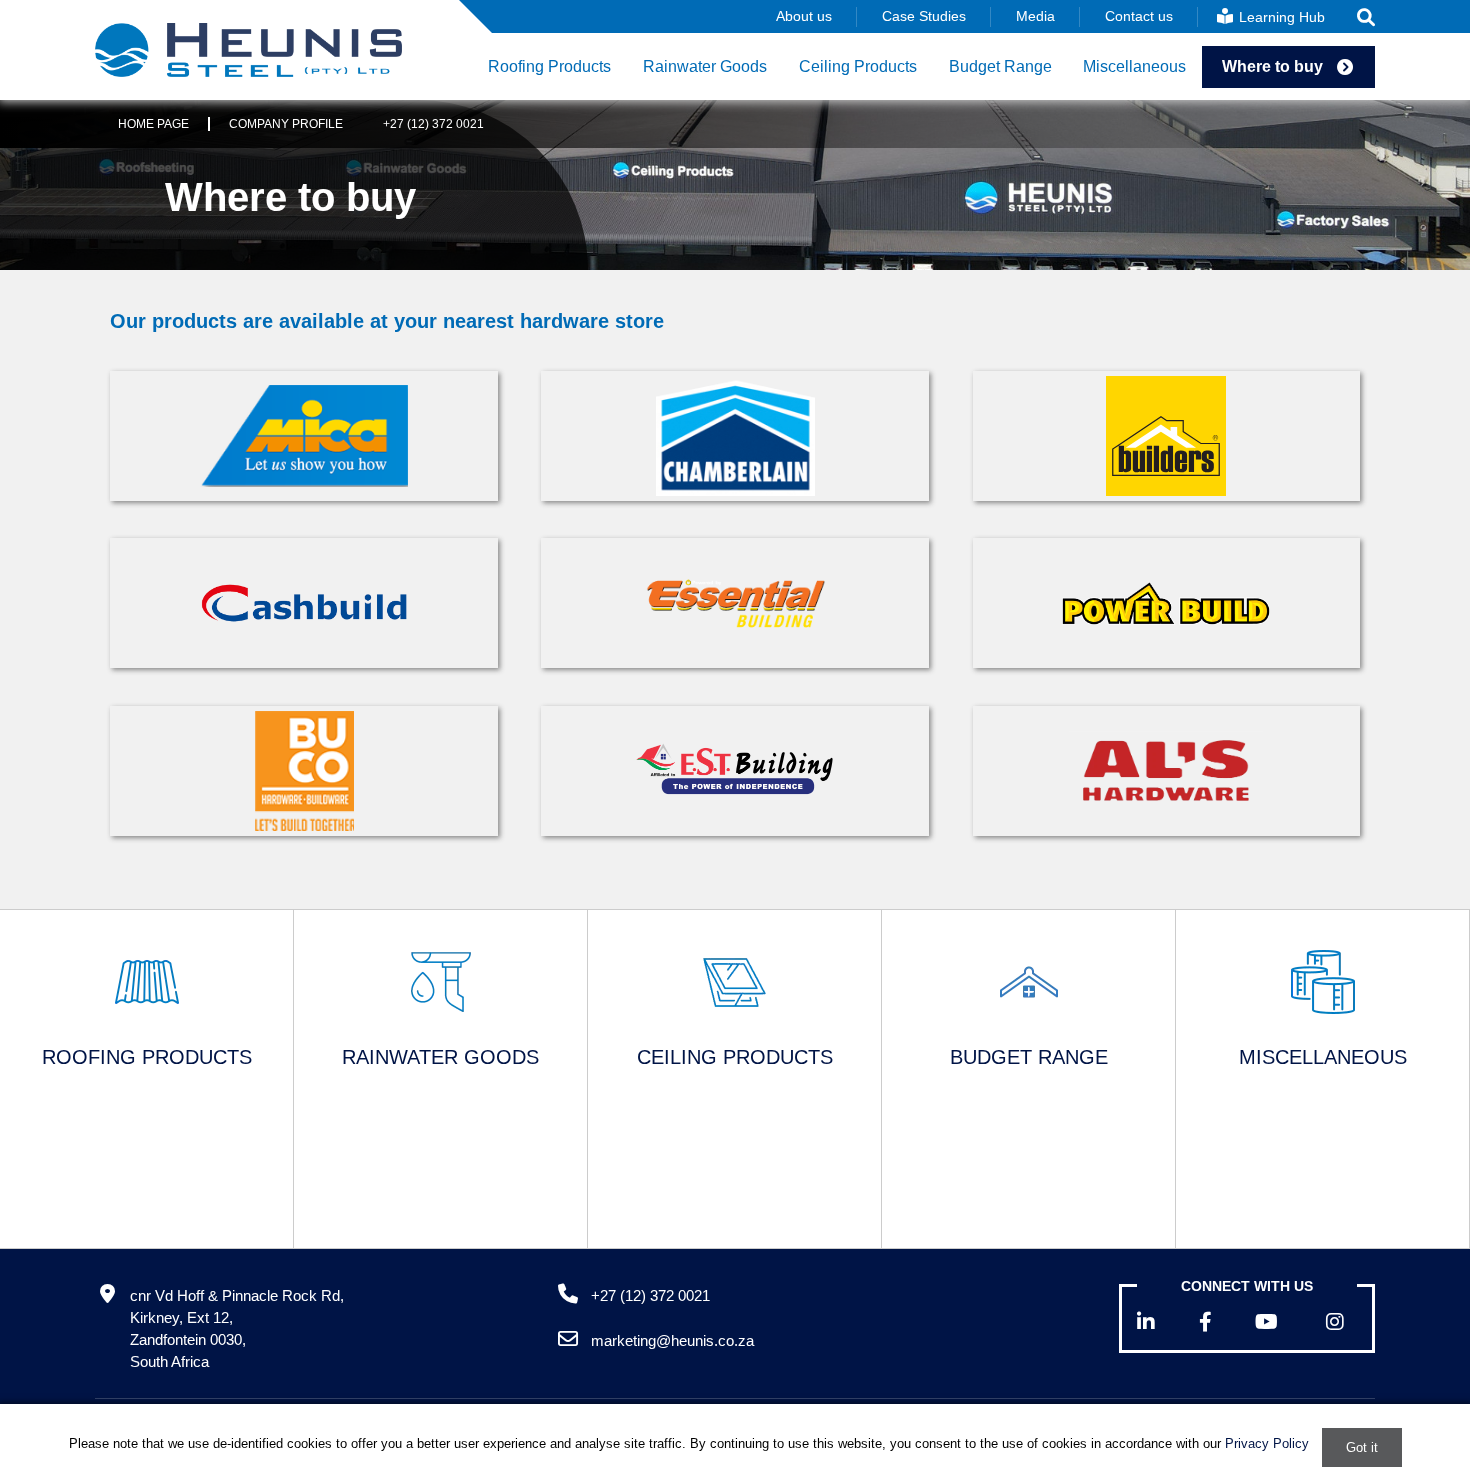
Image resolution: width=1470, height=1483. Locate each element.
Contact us (1139, 16)
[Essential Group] (735, 603)
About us (804, 16)
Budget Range (1000, 66)
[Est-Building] (735, 770)
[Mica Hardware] (304, 436)
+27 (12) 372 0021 (433, 124)
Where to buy (1272, 66)
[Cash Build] (304, 603)
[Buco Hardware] (304, 771)
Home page (153, 124)
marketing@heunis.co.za (672, 1340)
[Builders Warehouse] (1166, 436)
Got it (1362, 1447)
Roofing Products (549, 66)
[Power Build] (1166, 603)
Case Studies (924, 16)
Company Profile (286, 124)
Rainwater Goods (705, 66)
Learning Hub (1280, 17)
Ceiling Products (858, 66)
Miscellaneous (1134, 66)
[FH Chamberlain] (735, 436)
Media (1035, 16)
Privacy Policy (1267, 1443)
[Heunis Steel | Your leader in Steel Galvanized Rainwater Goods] (248, 50)
